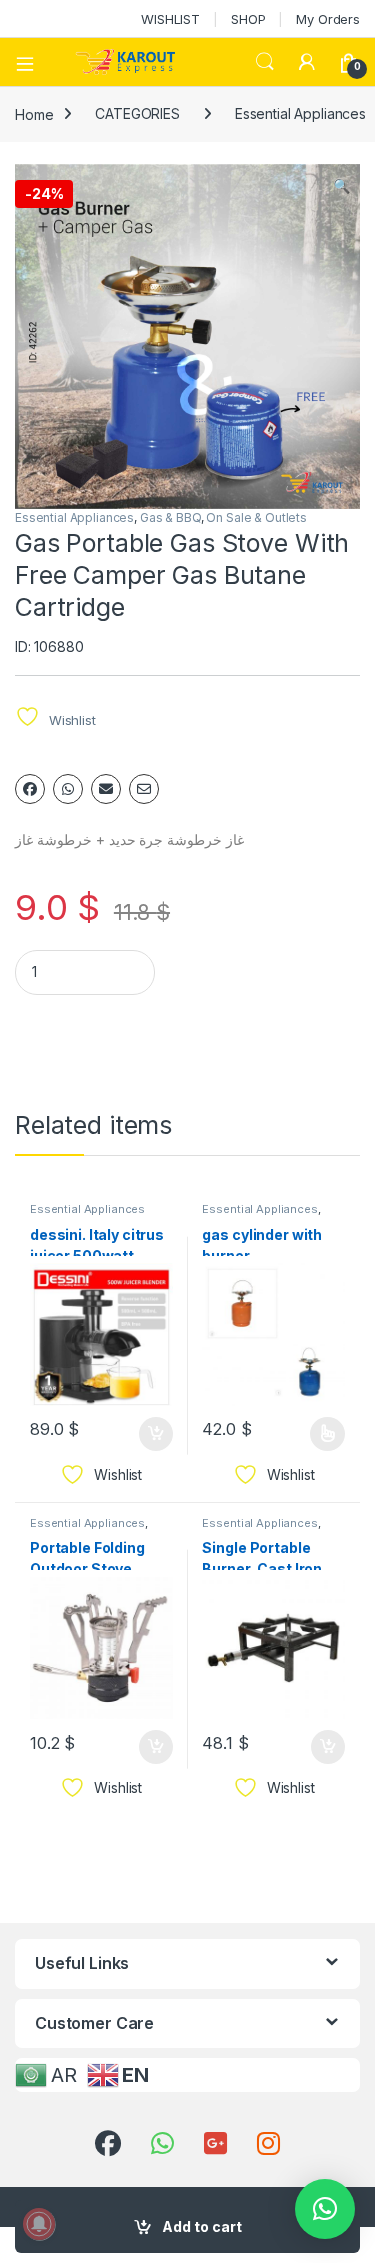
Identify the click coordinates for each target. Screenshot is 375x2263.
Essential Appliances (74, 517)
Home (34, 113)
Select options (321, 1434)
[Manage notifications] (39, 2224)
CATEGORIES (137, 113)
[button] (341, 186)
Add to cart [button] (156, 1434)
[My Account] (307, 62)
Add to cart (202, 2226)
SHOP (248, 19)
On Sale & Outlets (256, 517)
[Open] (32, 62)
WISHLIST (170, 19)
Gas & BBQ (170, 517)
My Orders (328, 19)
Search (265, 62)
